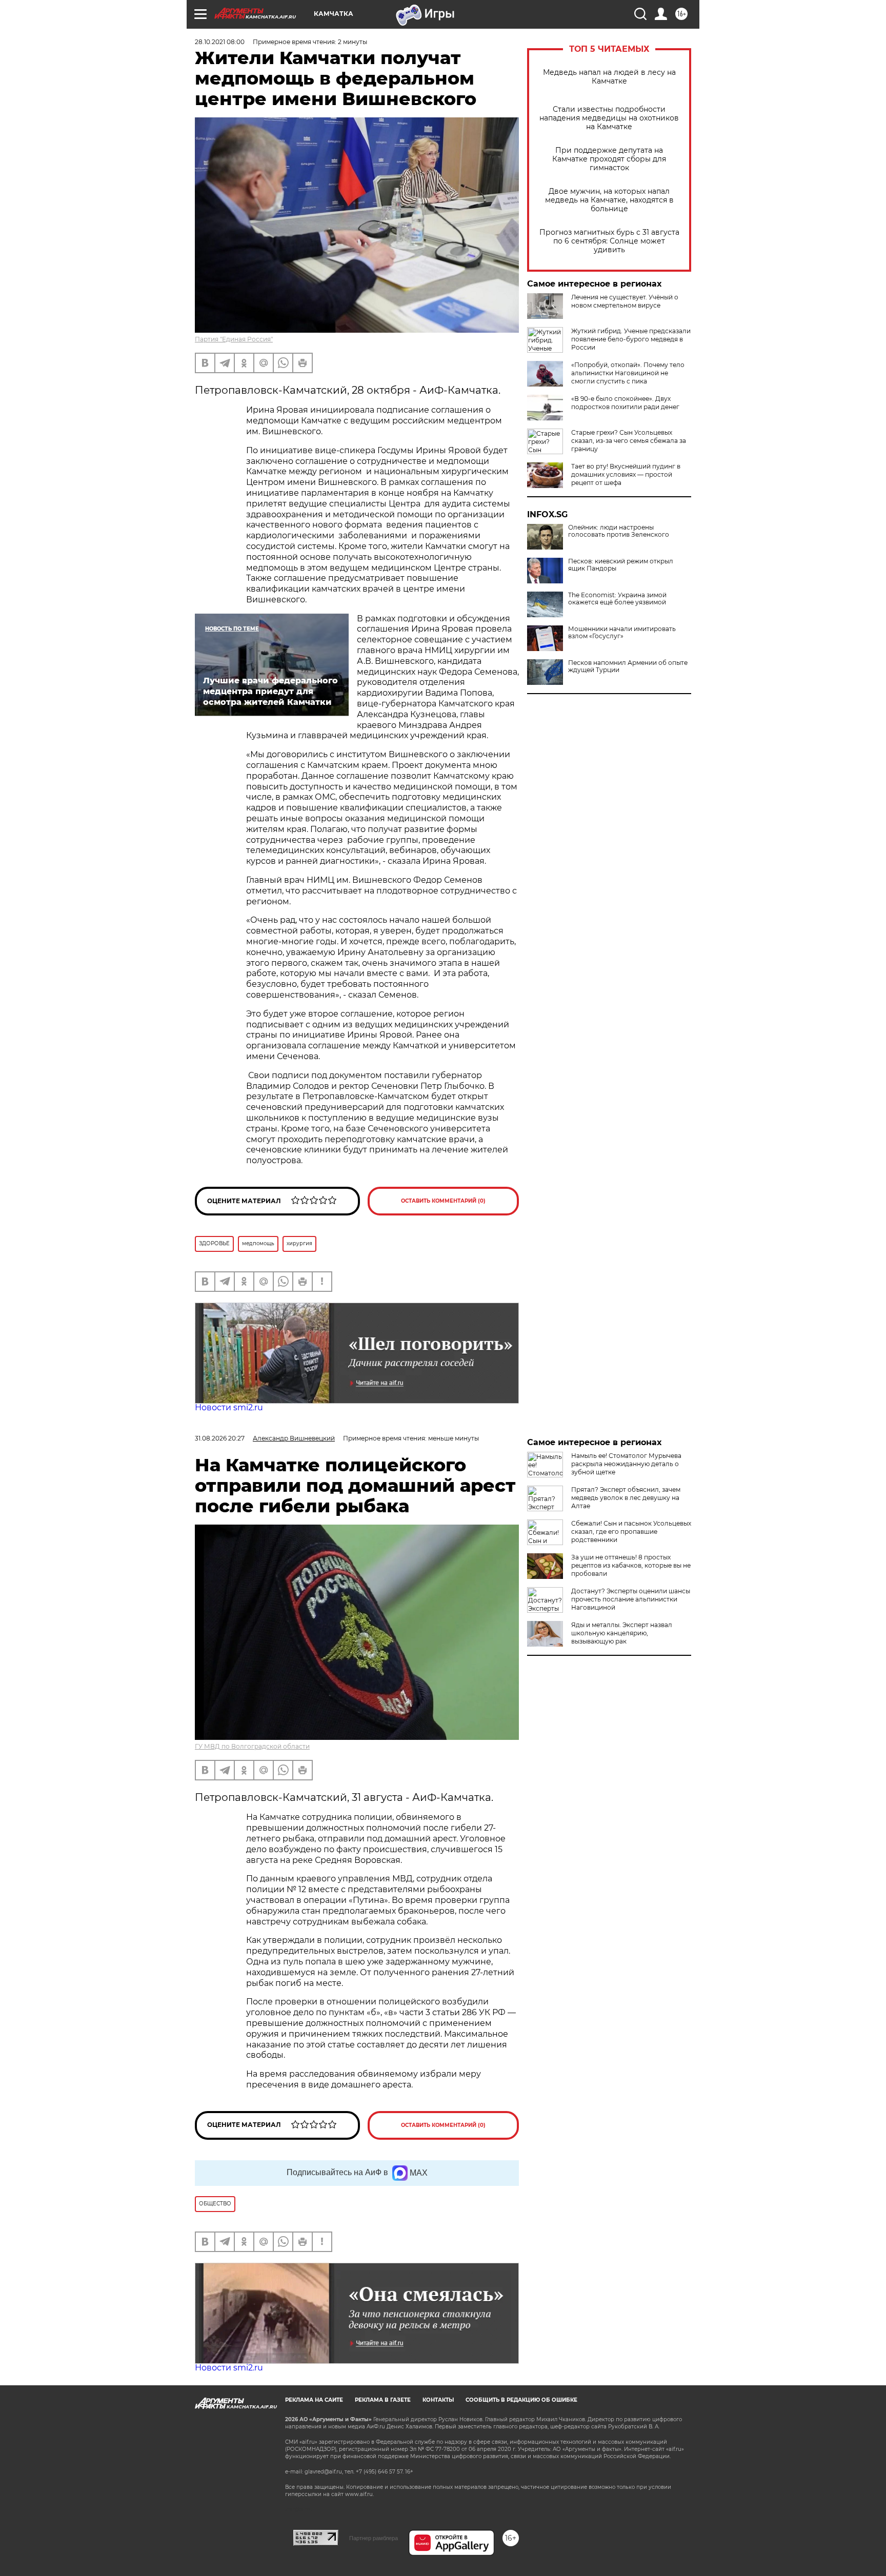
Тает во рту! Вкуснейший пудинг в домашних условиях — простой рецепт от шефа (626, 474)
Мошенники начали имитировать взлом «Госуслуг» (622, 633)
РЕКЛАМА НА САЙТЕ (314, 2400)
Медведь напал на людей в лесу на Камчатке (609, 77)
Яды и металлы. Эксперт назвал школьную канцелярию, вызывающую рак (622, 1633)
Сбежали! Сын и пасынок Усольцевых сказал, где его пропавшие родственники (631, 1532)
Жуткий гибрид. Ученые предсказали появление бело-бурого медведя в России (631, 339)
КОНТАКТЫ (438, 2400)
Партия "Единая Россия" (234, 339)
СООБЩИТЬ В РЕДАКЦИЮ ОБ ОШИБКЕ (521, 2400)
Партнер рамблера (374, 2538)
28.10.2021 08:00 (220, 42)
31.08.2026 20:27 (220, 1438)
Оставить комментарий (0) (443, 1201)
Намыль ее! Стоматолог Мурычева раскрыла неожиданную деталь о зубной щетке (626, 1464)
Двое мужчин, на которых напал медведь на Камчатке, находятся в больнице (609, 200)
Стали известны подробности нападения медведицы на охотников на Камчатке (609, 118)
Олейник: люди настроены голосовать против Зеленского (619, 531)
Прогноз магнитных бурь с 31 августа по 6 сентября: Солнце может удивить (609, 241)
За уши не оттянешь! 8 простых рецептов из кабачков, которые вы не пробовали (631, 1565)
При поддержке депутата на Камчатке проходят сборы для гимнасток (609, 159)
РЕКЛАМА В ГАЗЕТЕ (383, 2400)
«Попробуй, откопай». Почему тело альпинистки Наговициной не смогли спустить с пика (628, 373)
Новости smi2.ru (229, 1407)
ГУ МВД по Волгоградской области (252, 1746)
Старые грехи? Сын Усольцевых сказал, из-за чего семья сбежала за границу (629, 441)
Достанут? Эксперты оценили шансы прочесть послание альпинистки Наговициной (631, 1599)
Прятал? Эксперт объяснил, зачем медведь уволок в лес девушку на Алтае (626, 1498)
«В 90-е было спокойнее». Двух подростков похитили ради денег (625, 403)
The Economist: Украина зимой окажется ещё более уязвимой (617, 599)
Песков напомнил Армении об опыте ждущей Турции (628, 666)
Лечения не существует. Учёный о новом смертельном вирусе (625, 301)
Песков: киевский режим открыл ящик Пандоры (621, 565)
